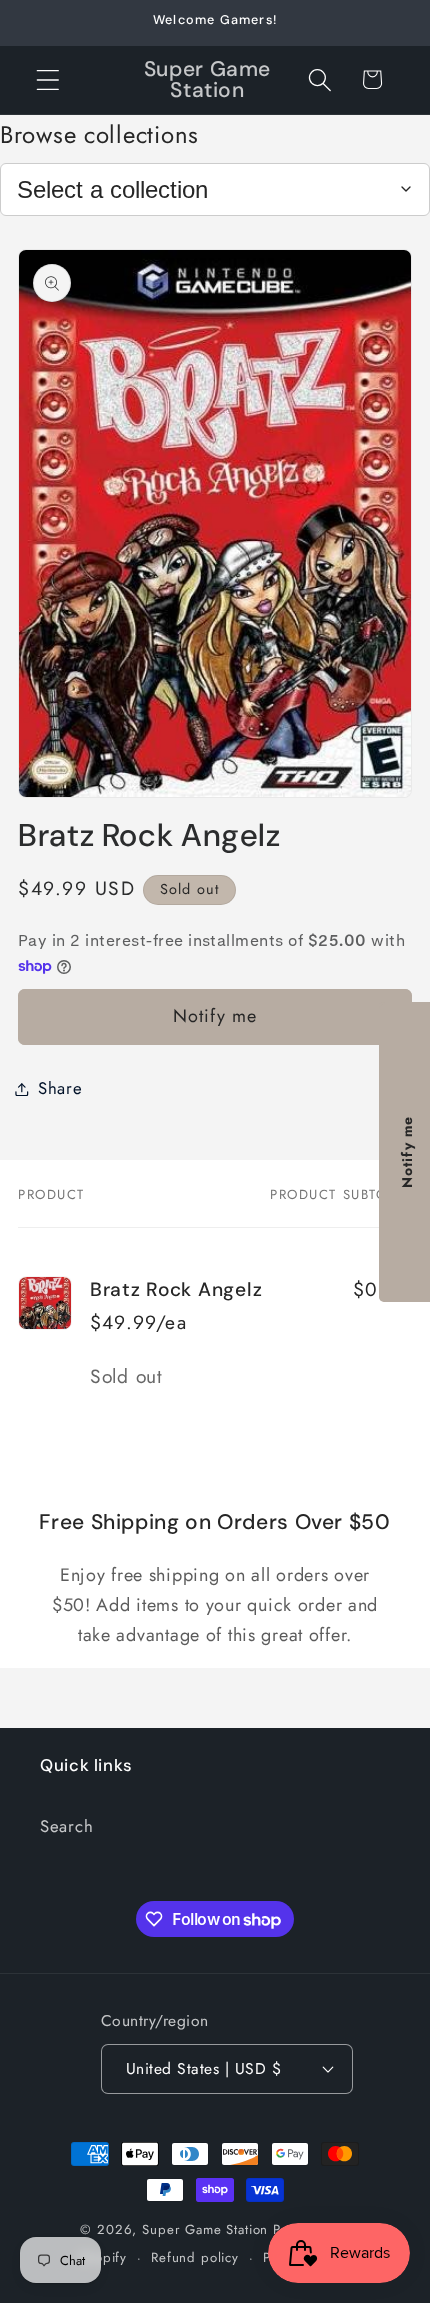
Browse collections (99, 134)
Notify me (215, 1016)
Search (66, 1826)
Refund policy (195, 2257)
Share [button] (60, 1088)
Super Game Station (205, 2229)
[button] (48, 79)
